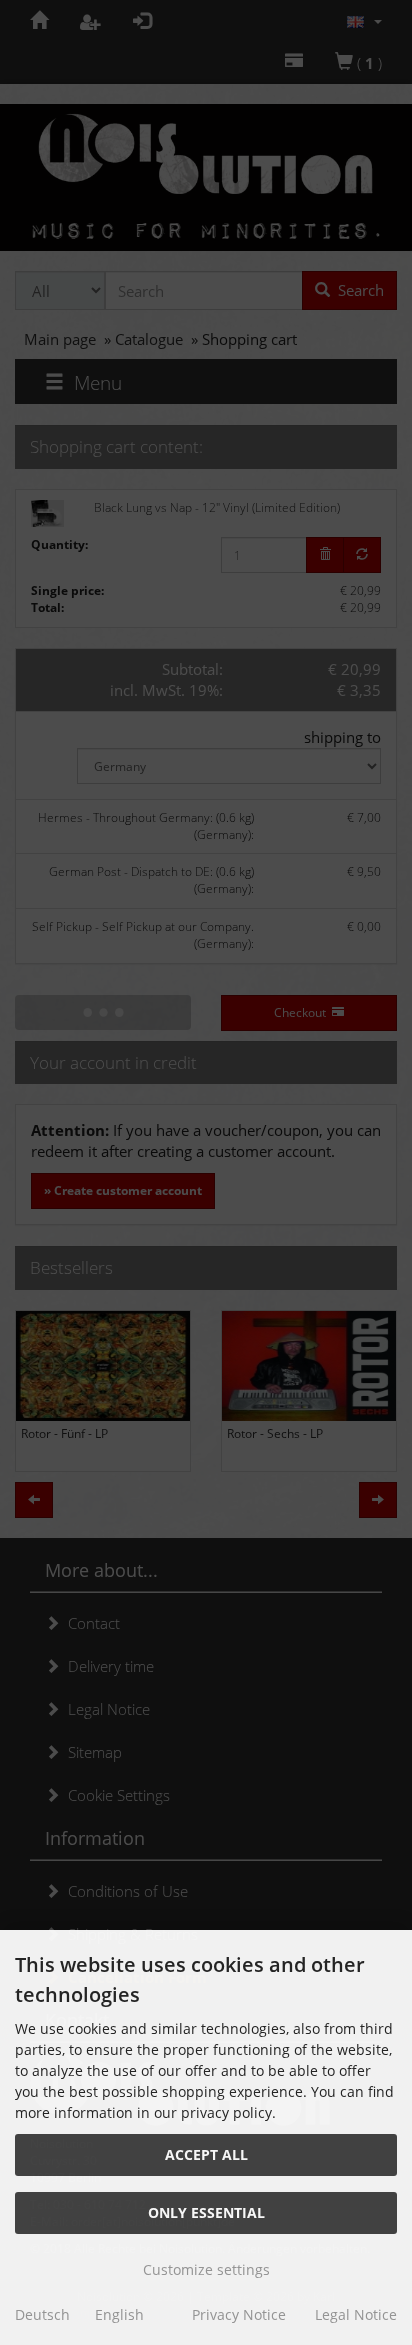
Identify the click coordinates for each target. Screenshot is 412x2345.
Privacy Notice (239, 2314)
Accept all (206, 2154)
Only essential (206, 2212)
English (119, 2314)
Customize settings (206, 2269)
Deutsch (42, 2314)
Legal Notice (356, 2314)
